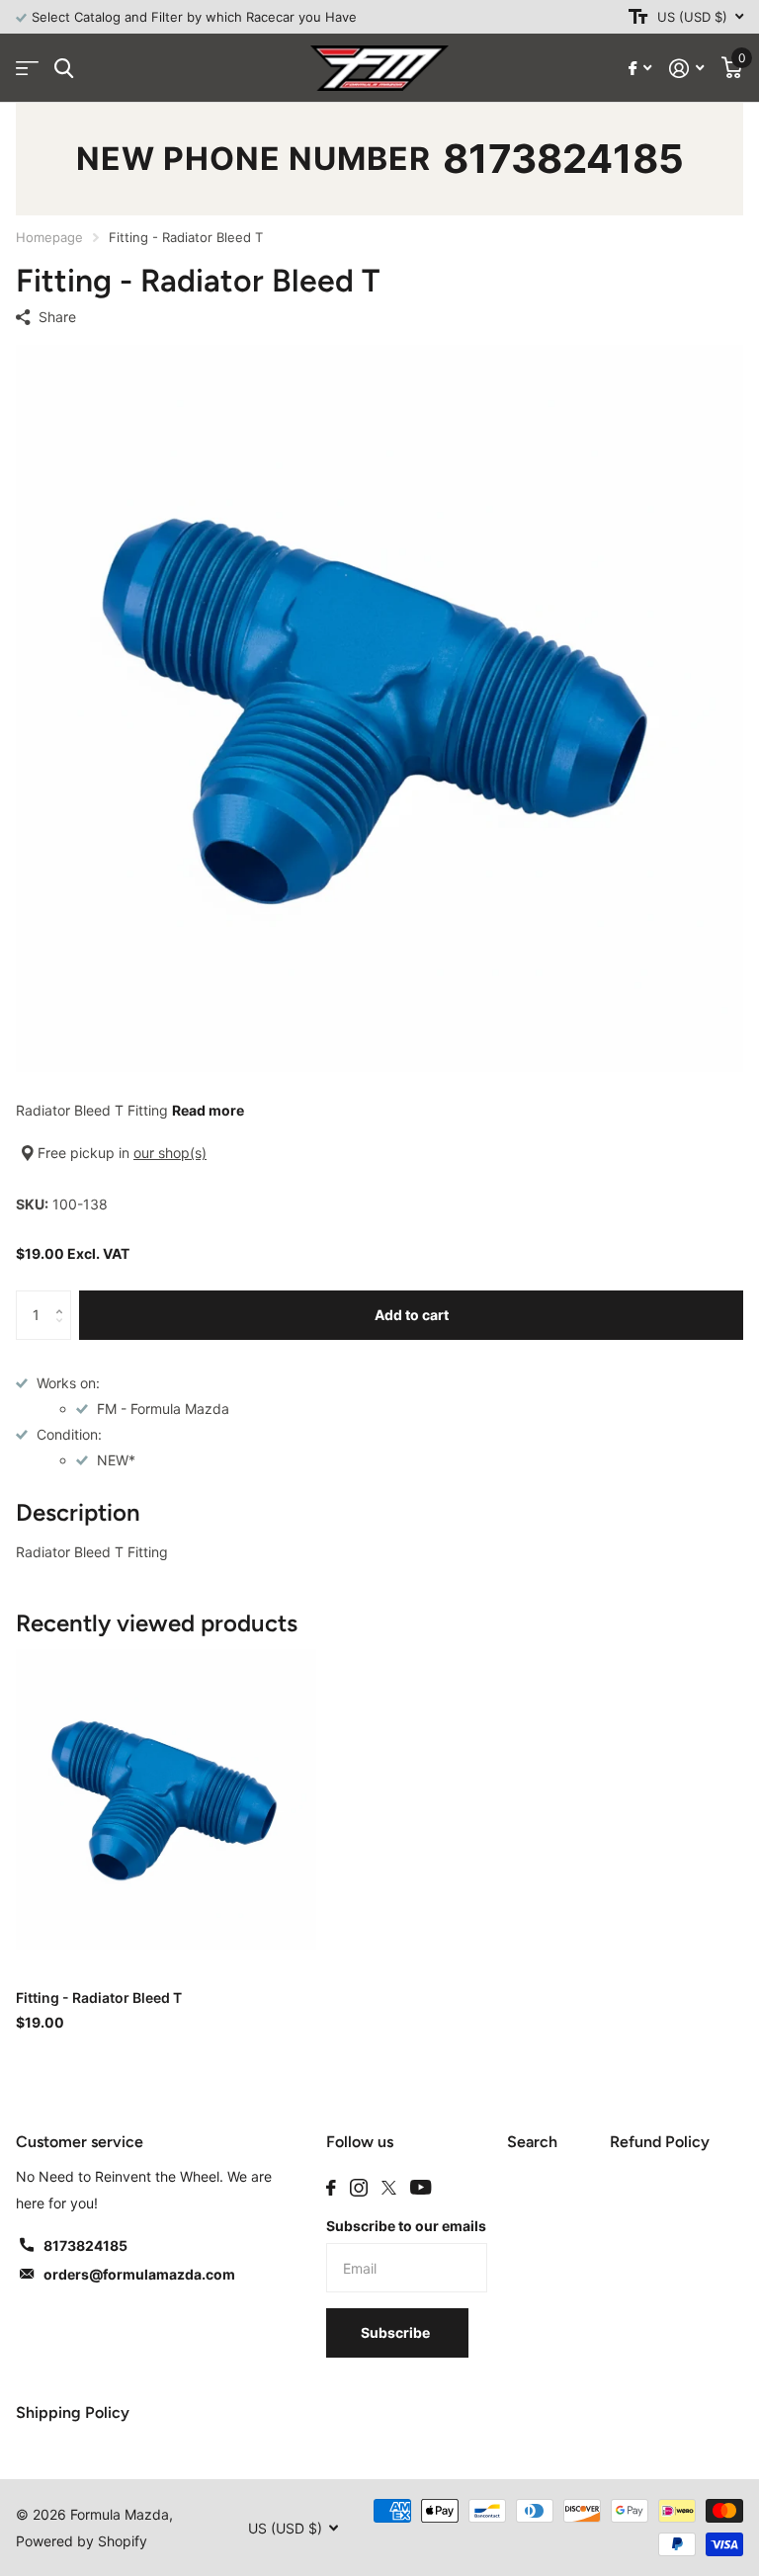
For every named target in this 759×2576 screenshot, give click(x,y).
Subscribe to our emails (406, 2226)
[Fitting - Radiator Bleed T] (166, 1799)
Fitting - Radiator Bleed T (99, 1997)
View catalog (27, 69)
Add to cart (412, 1315)
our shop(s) (170, 1153)
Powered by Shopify (82, 2541)
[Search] (64, 69)
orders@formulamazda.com (139, 2274)
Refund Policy (660, 2142)
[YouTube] (421, 2187)
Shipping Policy (73, 2412)
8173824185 (563, 159)
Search (532, 2142)
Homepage (49, 237)
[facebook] (331, 2188)
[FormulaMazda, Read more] (640, 69)
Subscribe (397, 2332)
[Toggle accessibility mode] (638, 17)
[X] (389, 2188)
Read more (208, 1110)
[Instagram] (359, 2188)
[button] (64, 1298)
